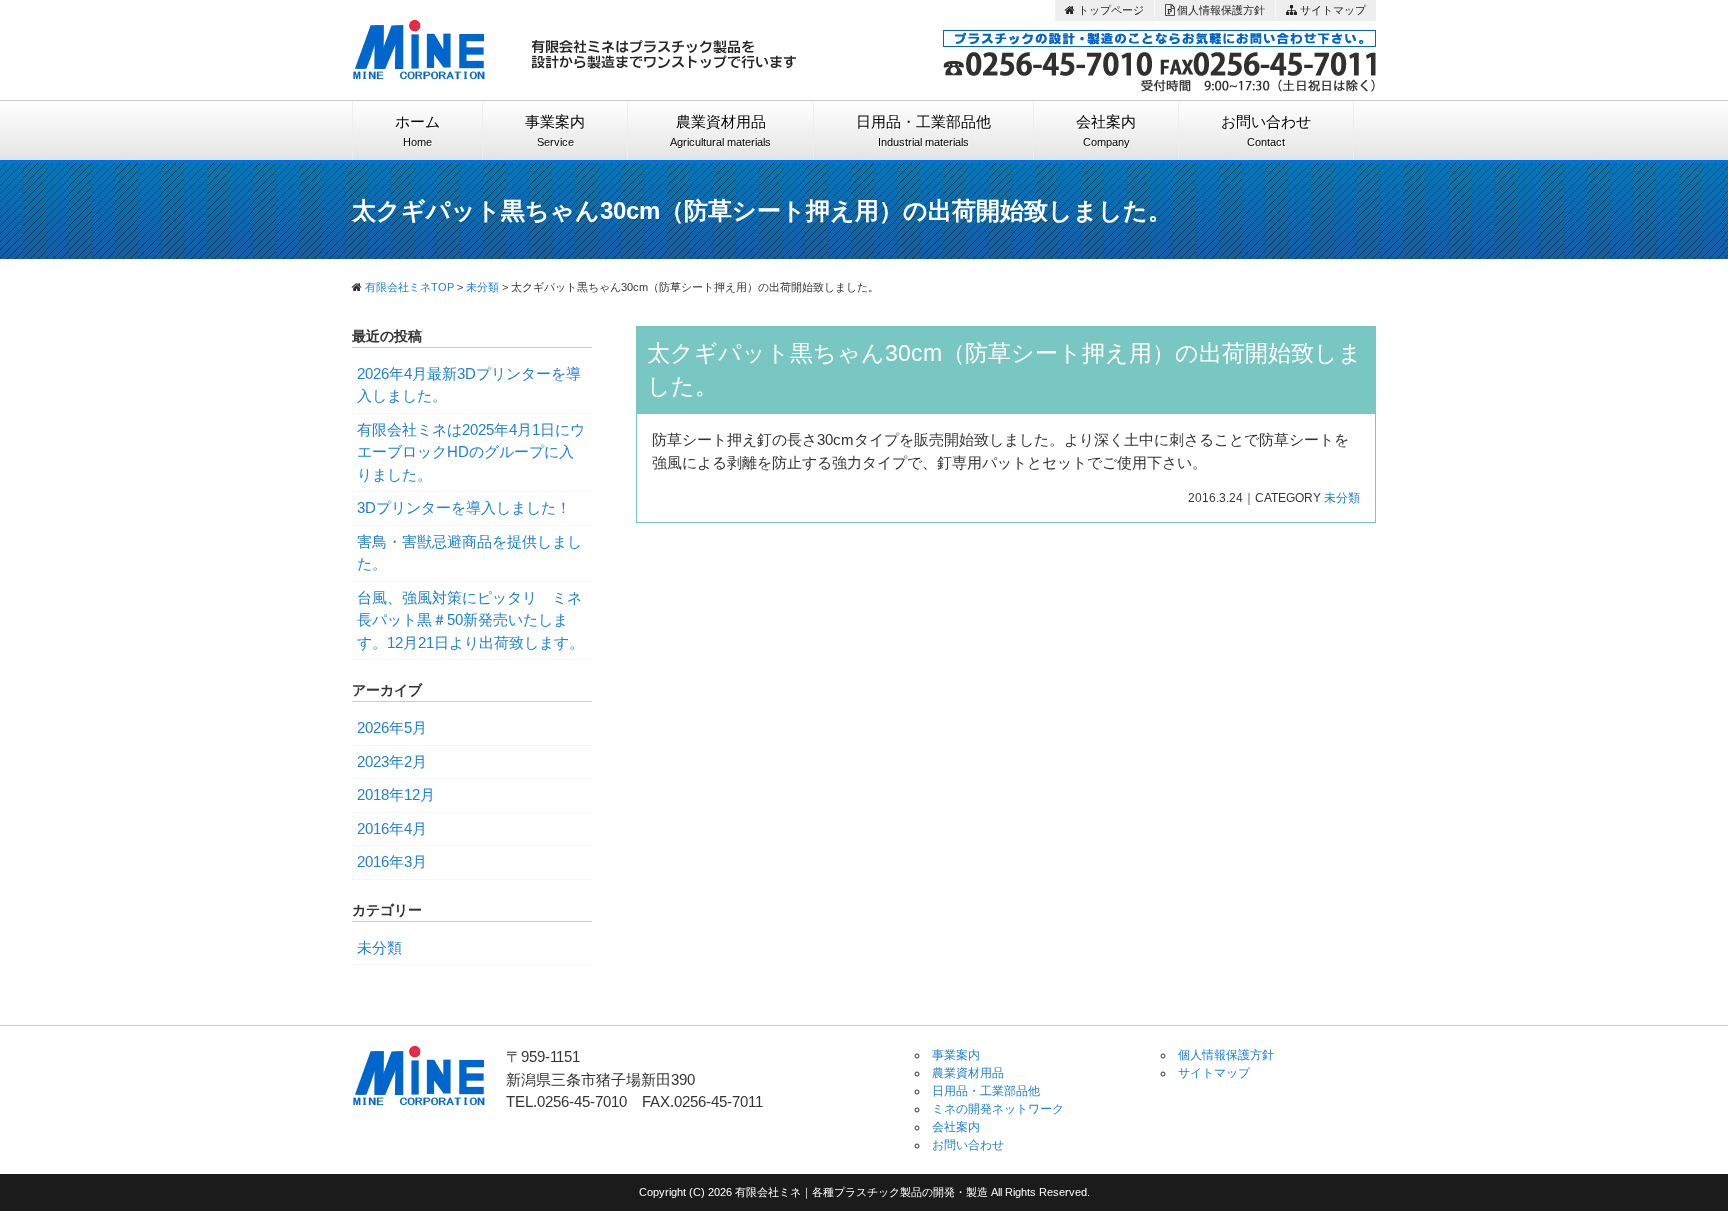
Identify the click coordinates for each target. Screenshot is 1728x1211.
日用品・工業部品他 (923, 130)
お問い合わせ (1266, 130)
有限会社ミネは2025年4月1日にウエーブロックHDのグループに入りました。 (471, 452)
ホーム (417, 130)
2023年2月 (392, 761)
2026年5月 (392, 727)
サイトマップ (1331, 10)
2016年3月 (392, 861)
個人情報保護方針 (1219, 10)
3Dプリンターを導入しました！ (464, 507)
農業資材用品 (720, 130)
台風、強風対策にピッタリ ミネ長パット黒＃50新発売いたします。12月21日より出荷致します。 (470, 620)
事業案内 (555, 130)
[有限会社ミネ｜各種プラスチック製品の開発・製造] (419, 42)
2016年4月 (392, 828)
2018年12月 (396, 794)
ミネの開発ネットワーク (998, 1109)
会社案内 (1106, 130)
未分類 (1342, 498)
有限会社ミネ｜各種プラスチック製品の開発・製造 (863, 1192)
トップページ (1109, 10)
